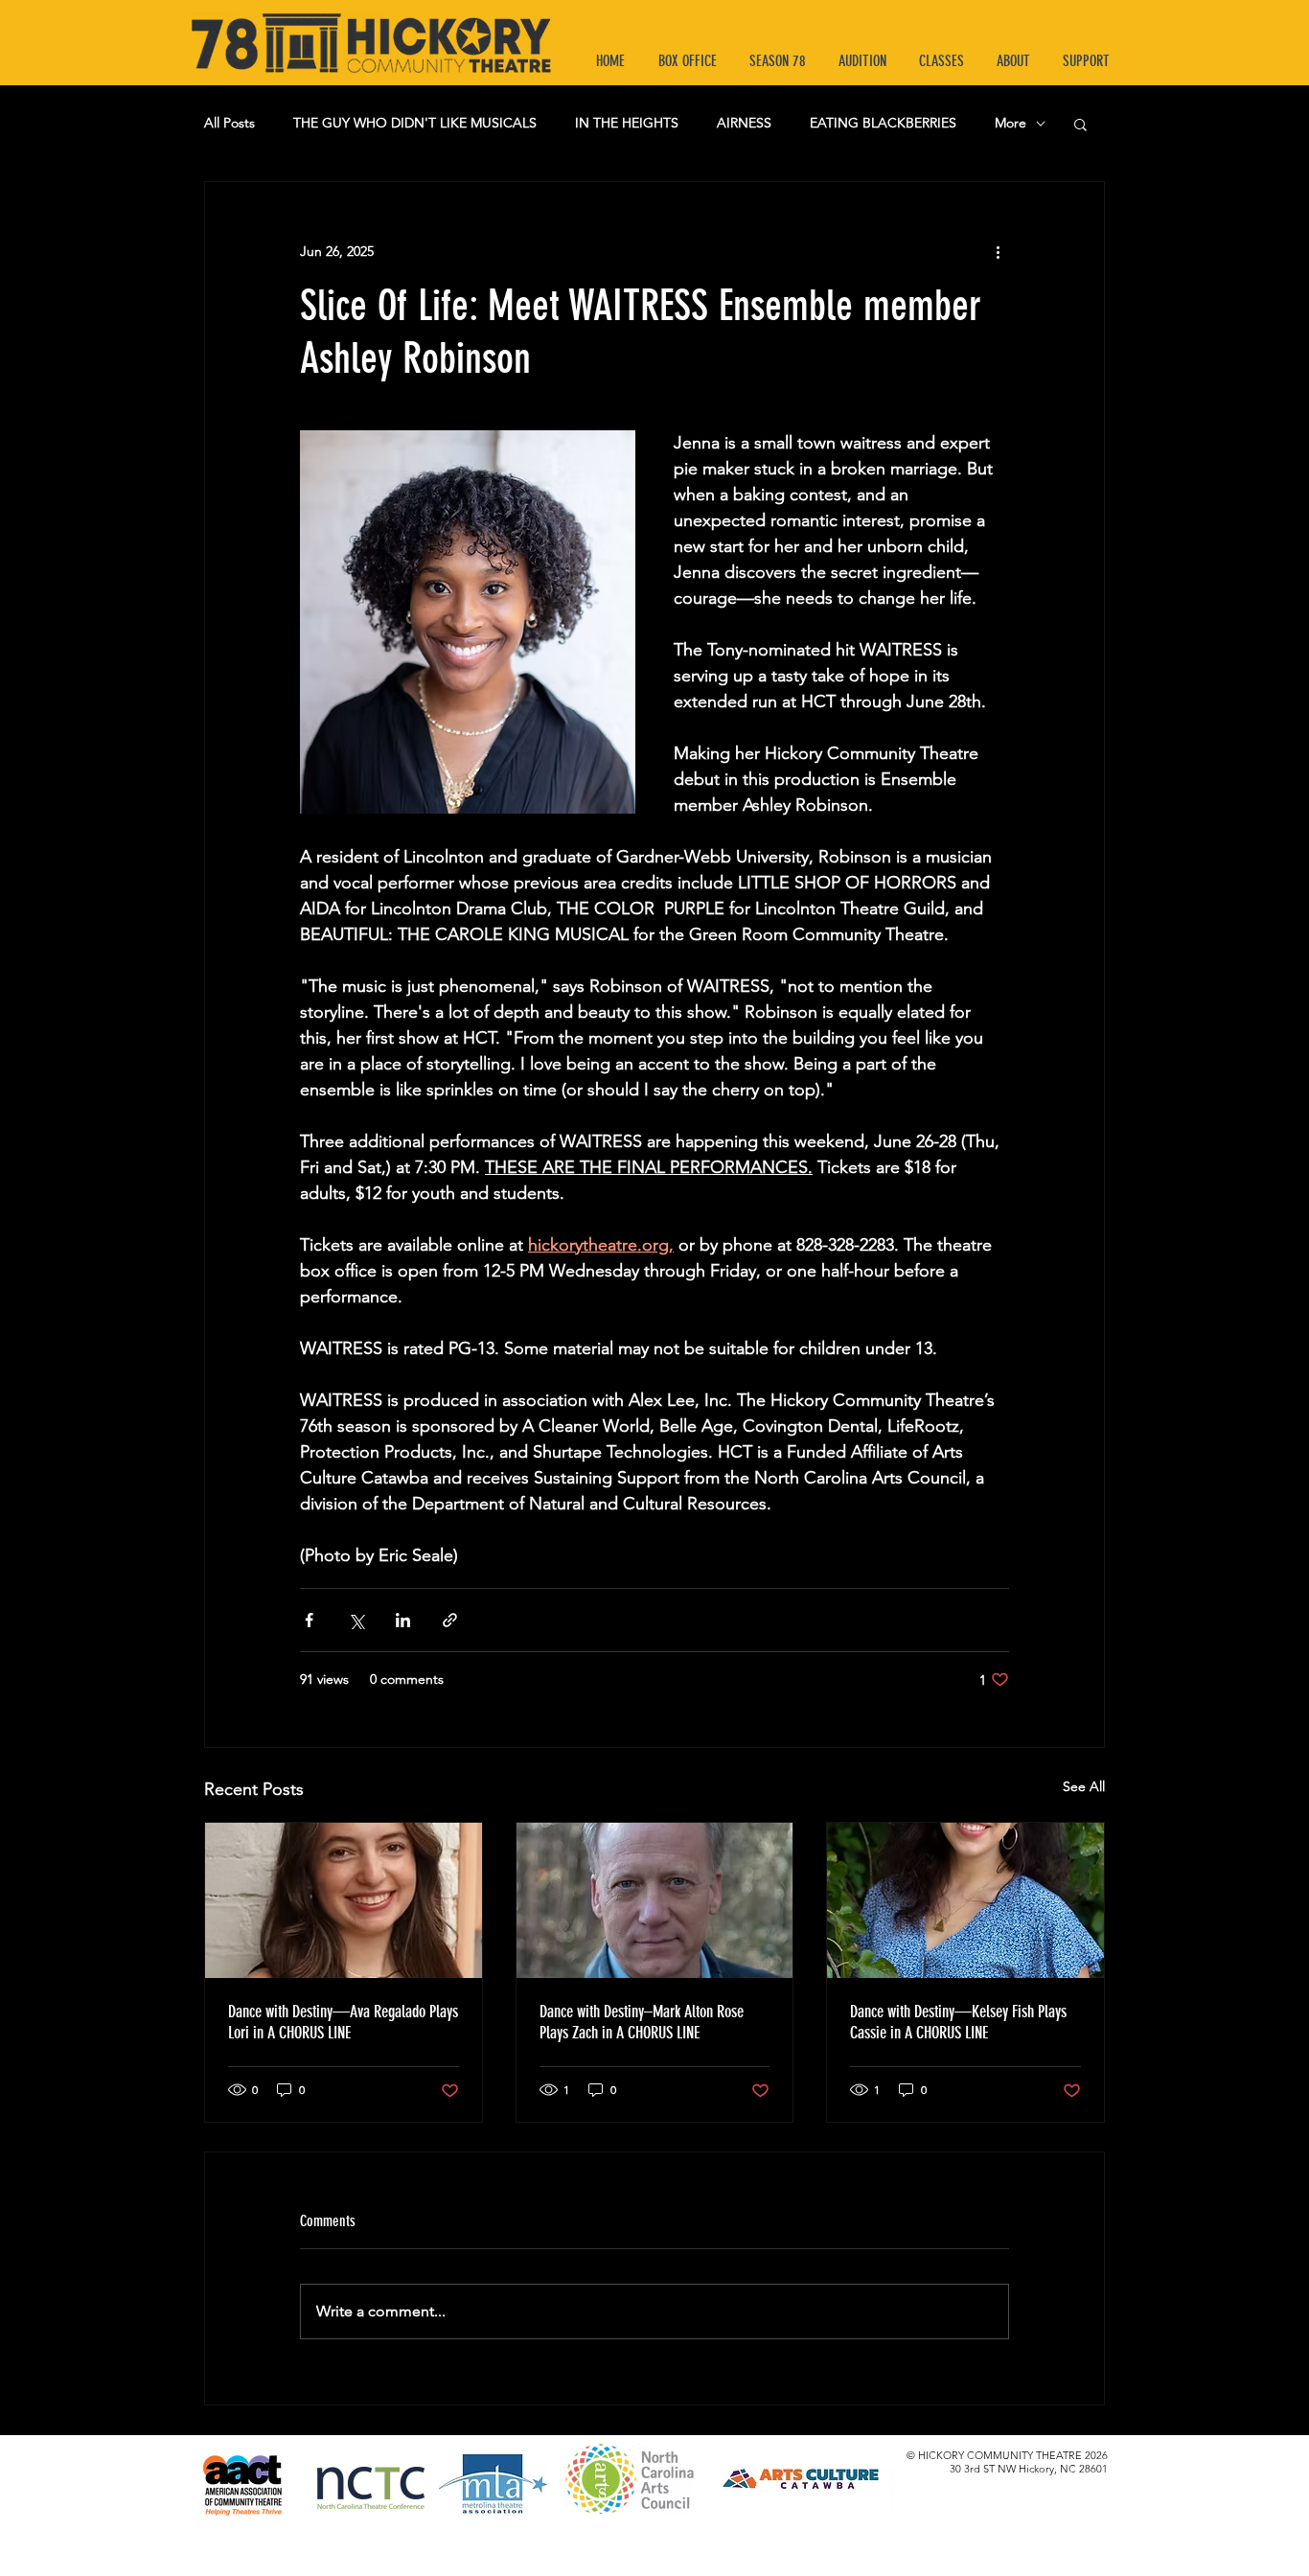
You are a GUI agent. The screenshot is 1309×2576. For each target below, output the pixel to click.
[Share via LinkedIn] (403, 1620)
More (1010, 123)
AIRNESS (744, 123)
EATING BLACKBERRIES (883, 123)
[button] (1080, 124)
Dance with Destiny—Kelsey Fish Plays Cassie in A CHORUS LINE (958, 2022)
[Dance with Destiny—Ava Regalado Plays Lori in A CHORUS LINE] (344, 1900)
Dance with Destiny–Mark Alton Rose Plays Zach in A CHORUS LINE (642, 2022)
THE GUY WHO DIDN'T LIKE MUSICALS (415, 123)
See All (1084, 1786)
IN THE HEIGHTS (627, 123)
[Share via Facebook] (309, 1620)
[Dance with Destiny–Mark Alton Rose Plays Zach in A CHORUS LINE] (655, 1900)
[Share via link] (450, 1620)
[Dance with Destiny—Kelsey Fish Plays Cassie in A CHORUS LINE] (965, 1900)
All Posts (230, 123)
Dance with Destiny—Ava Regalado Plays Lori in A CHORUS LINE (343, 2022)
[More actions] (998, 251)
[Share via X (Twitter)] (356, 1620)
